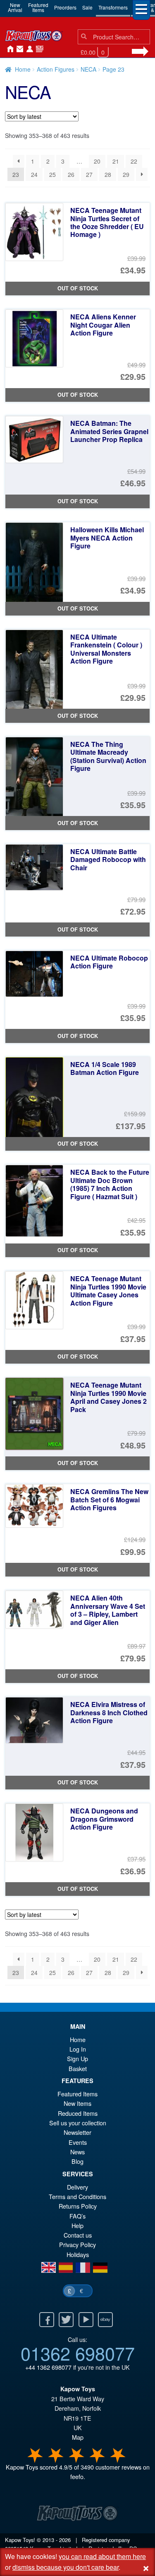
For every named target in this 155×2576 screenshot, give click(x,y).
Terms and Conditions (77, 2196)
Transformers (113, 7)
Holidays (78, 2254)
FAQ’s (77, 2216)
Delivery (77, 2187)
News (38, 49)
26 (71, 174)
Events (78, 2142)
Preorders (65, 7)
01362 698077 (78, 2353)
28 (108, 174)
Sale (87, 7)
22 (134, 161)
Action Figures (56, 69)
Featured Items (77, 2094)
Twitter (66, 2320)
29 (126, 174)
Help (77, 2225)
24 (34, 174)
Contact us (78, 2235)
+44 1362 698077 (48, 2367)
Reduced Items (78, 2113)
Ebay (105, 2320)
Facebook (47, 2320)
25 (52, 174)
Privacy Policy (77, 2244)
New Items (77, 2103)
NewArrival (15, 7)
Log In (78, 2049)
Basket (78, 2068)
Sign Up (77, 2058)
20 (97, 161)
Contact (18, 49)
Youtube (86, 2320)
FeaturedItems (38, 7)
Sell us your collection (78, 2123)
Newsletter (77, 2132)
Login (28, 49)
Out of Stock (78, 288)
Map (78, 2437)
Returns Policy (78, 2206)
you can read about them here (102, 2556)
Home (8, 49)
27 (89, 174)
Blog (77, 2161)
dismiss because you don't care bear (66, 2567)
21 (116, 161)
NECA (88, 69)
